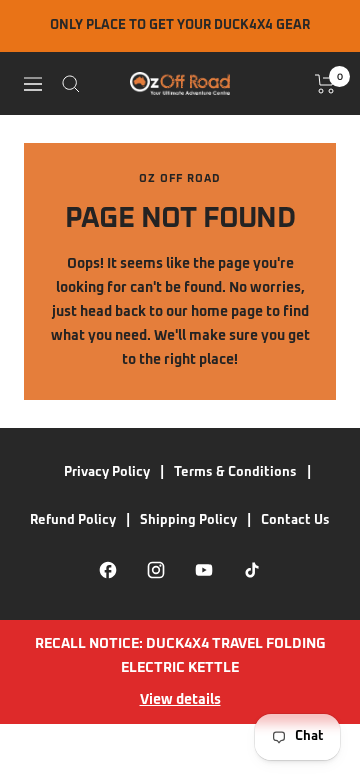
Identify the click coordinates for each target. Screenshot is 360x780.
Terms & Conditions (235, 472)
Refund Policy (73, 520)
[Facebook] (108, 570)
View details (180, 700)
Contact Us (295, 520)
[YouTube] (204, 570)
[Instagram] (156, 570)
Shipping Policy (188, 520)
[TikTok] (252, 570)
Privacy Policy (107, 472)
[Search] (71, 84)
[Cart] (325, 84)
